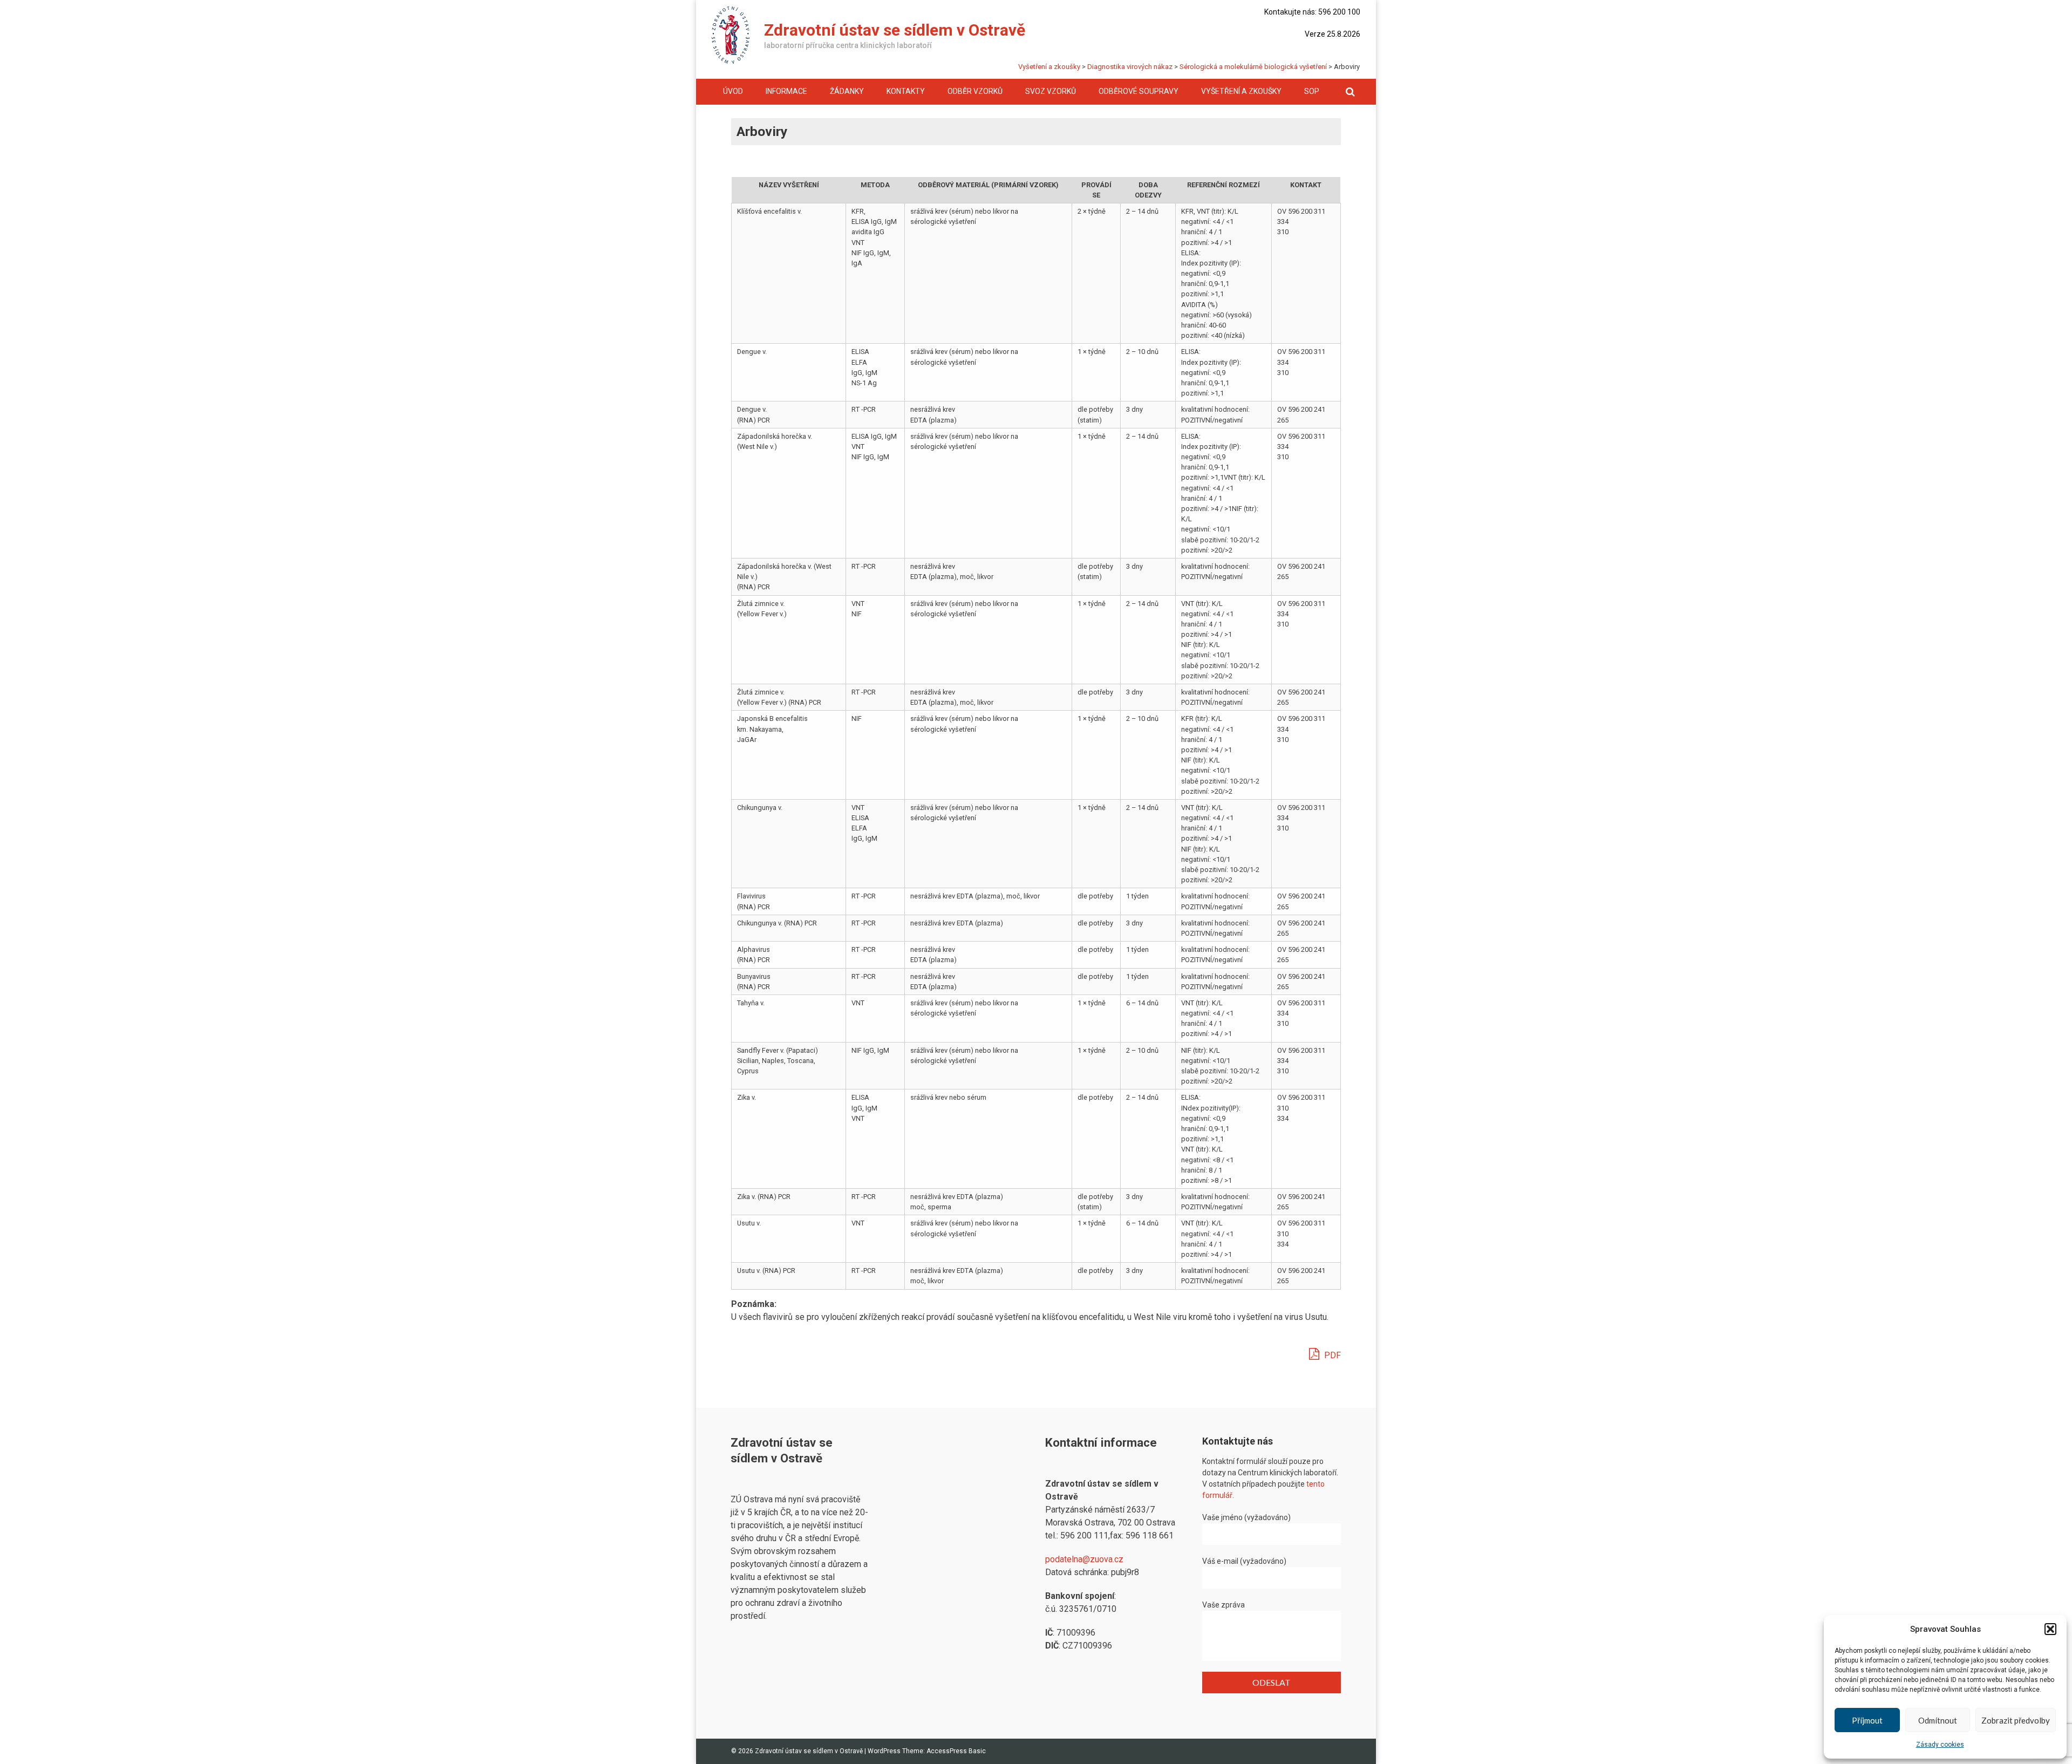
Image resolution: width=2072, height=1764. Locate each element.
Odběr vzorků (975, 91)
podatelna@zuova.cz (1084, 1559)
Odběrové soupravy (1139, 91)
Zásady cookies (1940, 1745)
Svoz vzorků (1051, 91)
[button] (2050, 1629)
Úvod (733, 91)
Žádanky (847, 91)
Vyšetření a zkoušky (1241, 91)
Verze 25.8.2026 (1333, 34)
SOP (1312, 91)
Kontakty (906, 91)
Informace (786, 91)
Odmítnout (1938, 1720)
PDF (1331, 1355)
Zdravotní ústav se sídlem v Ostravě (895, 30)
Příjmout (1867, 1720)
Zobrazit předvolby (2016, 1720)
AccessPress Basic (956, 1751)
